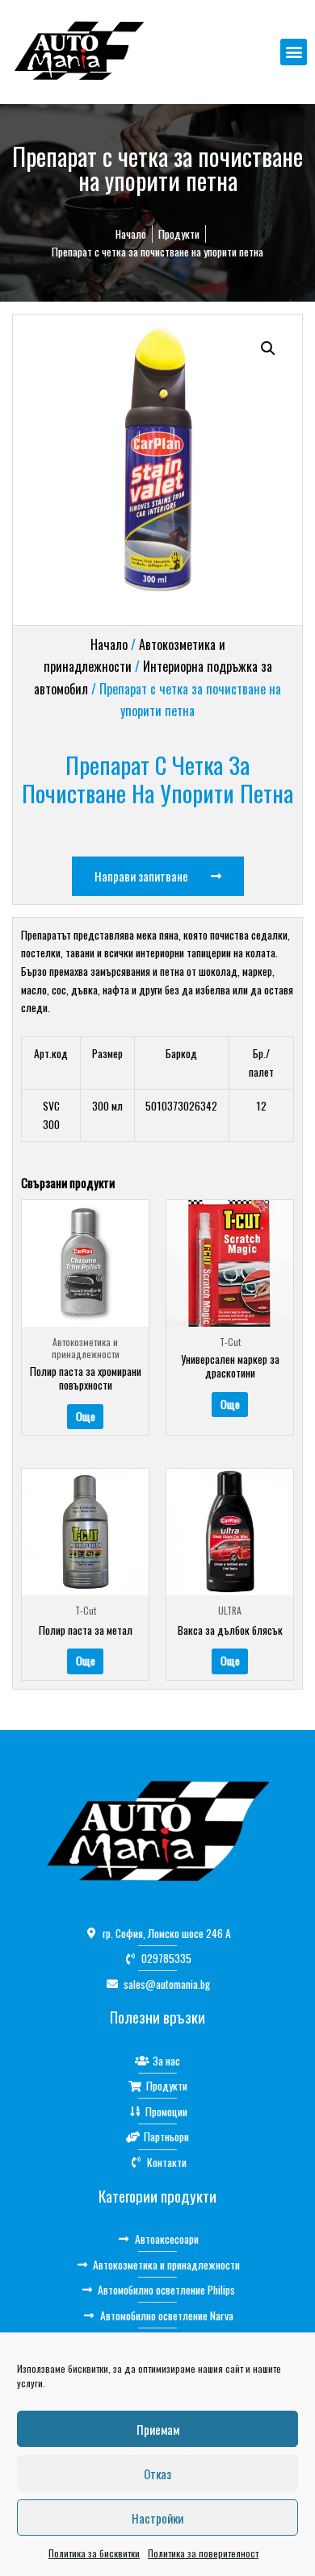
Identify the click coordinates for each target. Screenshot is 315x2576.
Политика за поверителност (203, 2553)
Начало (109, 644)
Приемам (158, 2429)
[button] (294, 52)
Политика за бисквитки (94, 2553)
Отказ (157, 2474)
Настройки (157, 2518)
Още (86, 1416)
